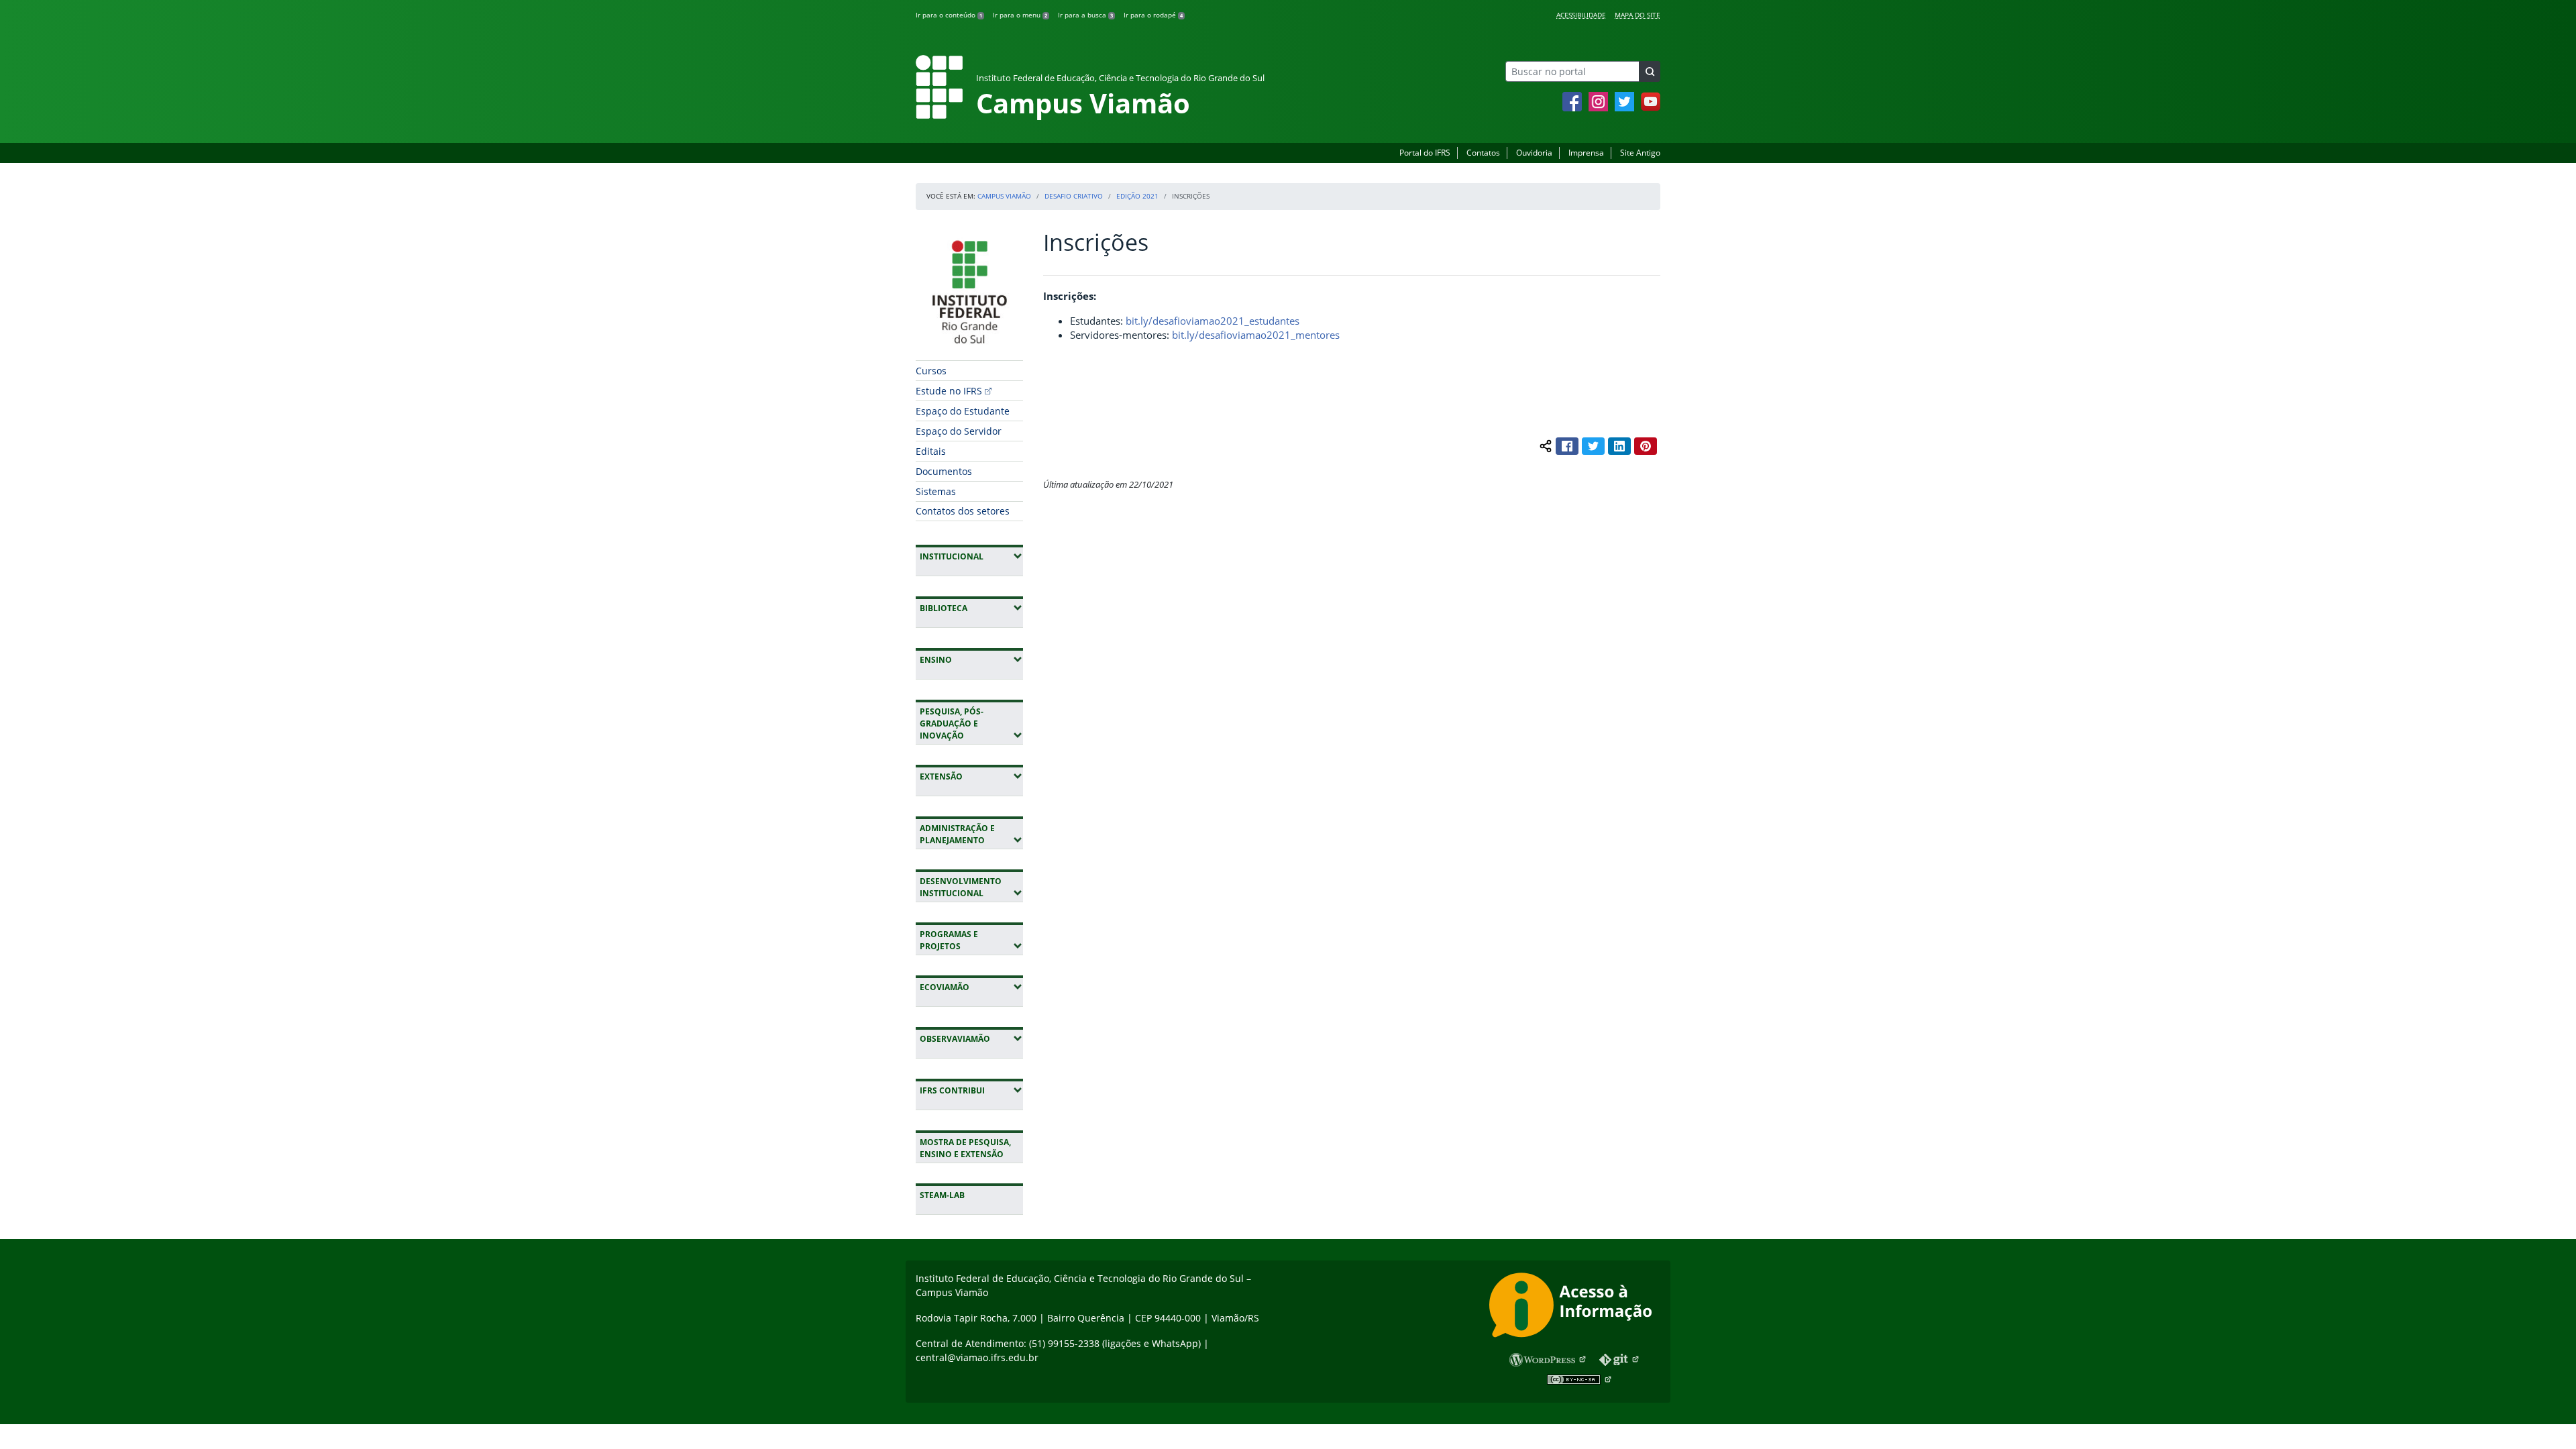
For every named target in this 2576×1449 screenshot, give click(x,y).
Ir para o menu (1020, 15)
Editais (931, 451)
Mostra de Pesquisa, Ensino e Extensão (965, 1148)
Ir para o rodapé (1153, 15)
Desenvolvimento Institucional (971, 887)
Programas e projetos (971, 940)
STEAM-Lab (942, 1195)
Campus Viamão (1004, 196)
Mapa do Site (1638, 15)
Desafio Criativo (1074, 196)
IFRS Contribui (971, 1090)
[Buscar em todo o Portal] (1650, 71)
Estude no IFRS (949, 391)
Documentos (944, 471)
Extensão (971, 776)
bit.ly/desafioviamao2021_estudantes (1213, 321)
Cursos (931, 371)
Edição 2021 (1137, 196)
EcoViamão (971, 987)
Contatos (1483, 153)
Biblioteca (971, 608)
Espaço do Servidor (959, 431)
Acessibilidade (1581, 15)
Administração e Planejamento (971, 834)
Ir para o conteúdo (949, 15)
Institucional (971, 556)
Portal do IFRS (1425, 153)
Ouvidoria (1534, 153)
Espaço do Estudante (963, 411)
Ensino (971, 659)
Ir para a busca (1085, 15)
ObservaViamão (971, 1038)
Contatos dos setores (963, 511)
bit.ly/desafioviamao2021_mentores (1256, 335)
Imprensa (1586, 153)
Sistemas (936, 491)
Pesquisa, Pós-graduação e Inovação (971, 723)
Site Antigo (1640, 153)
